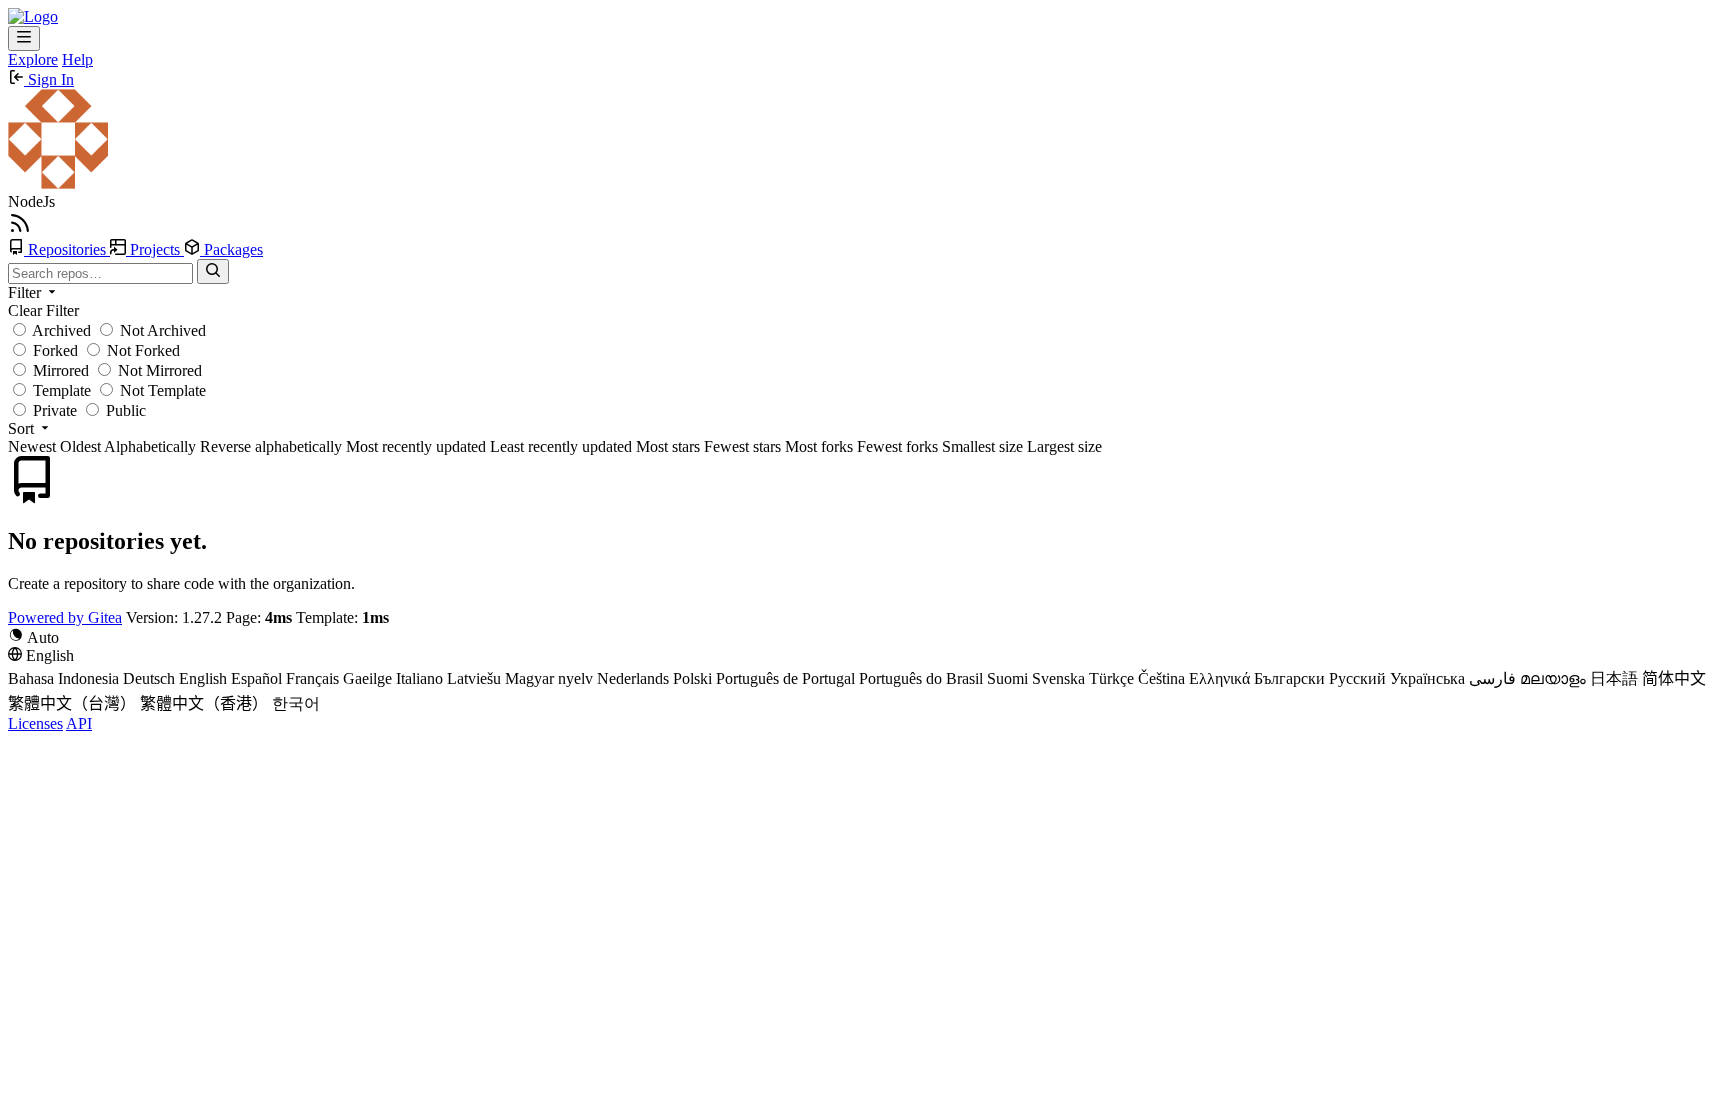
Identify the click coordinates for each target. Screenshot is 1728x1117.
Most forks (819, 446)
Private (53, 410)
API (79, 723)
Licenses (35, 723)
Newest (32, 446)
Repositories (67, 249)
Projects (155, 249)
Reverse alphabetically (271, 446)
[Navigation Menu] (24, 38)
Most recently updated (416, 446)
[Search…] (213, 271)
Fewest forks (897, 446)
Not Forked (141, 350)
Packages (231, 249)
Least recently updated (561, 446)
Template (60, 390)
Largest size (1064, 446)
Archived (60, 330)
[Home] (33, 16)
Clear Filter (43, 310)
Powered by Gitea (65, 617)
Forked (53, 350)
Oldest (80, 446)
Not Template (161, 390)
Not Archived (161, 330)
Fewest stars (742, 446)
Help (77, 59)
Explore (33, 59)
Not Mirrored (158, 370)
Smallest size (982, 446)
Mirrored (59, 370)
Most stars (668, 446)
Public (124, 410)
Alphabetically (150, 446)
